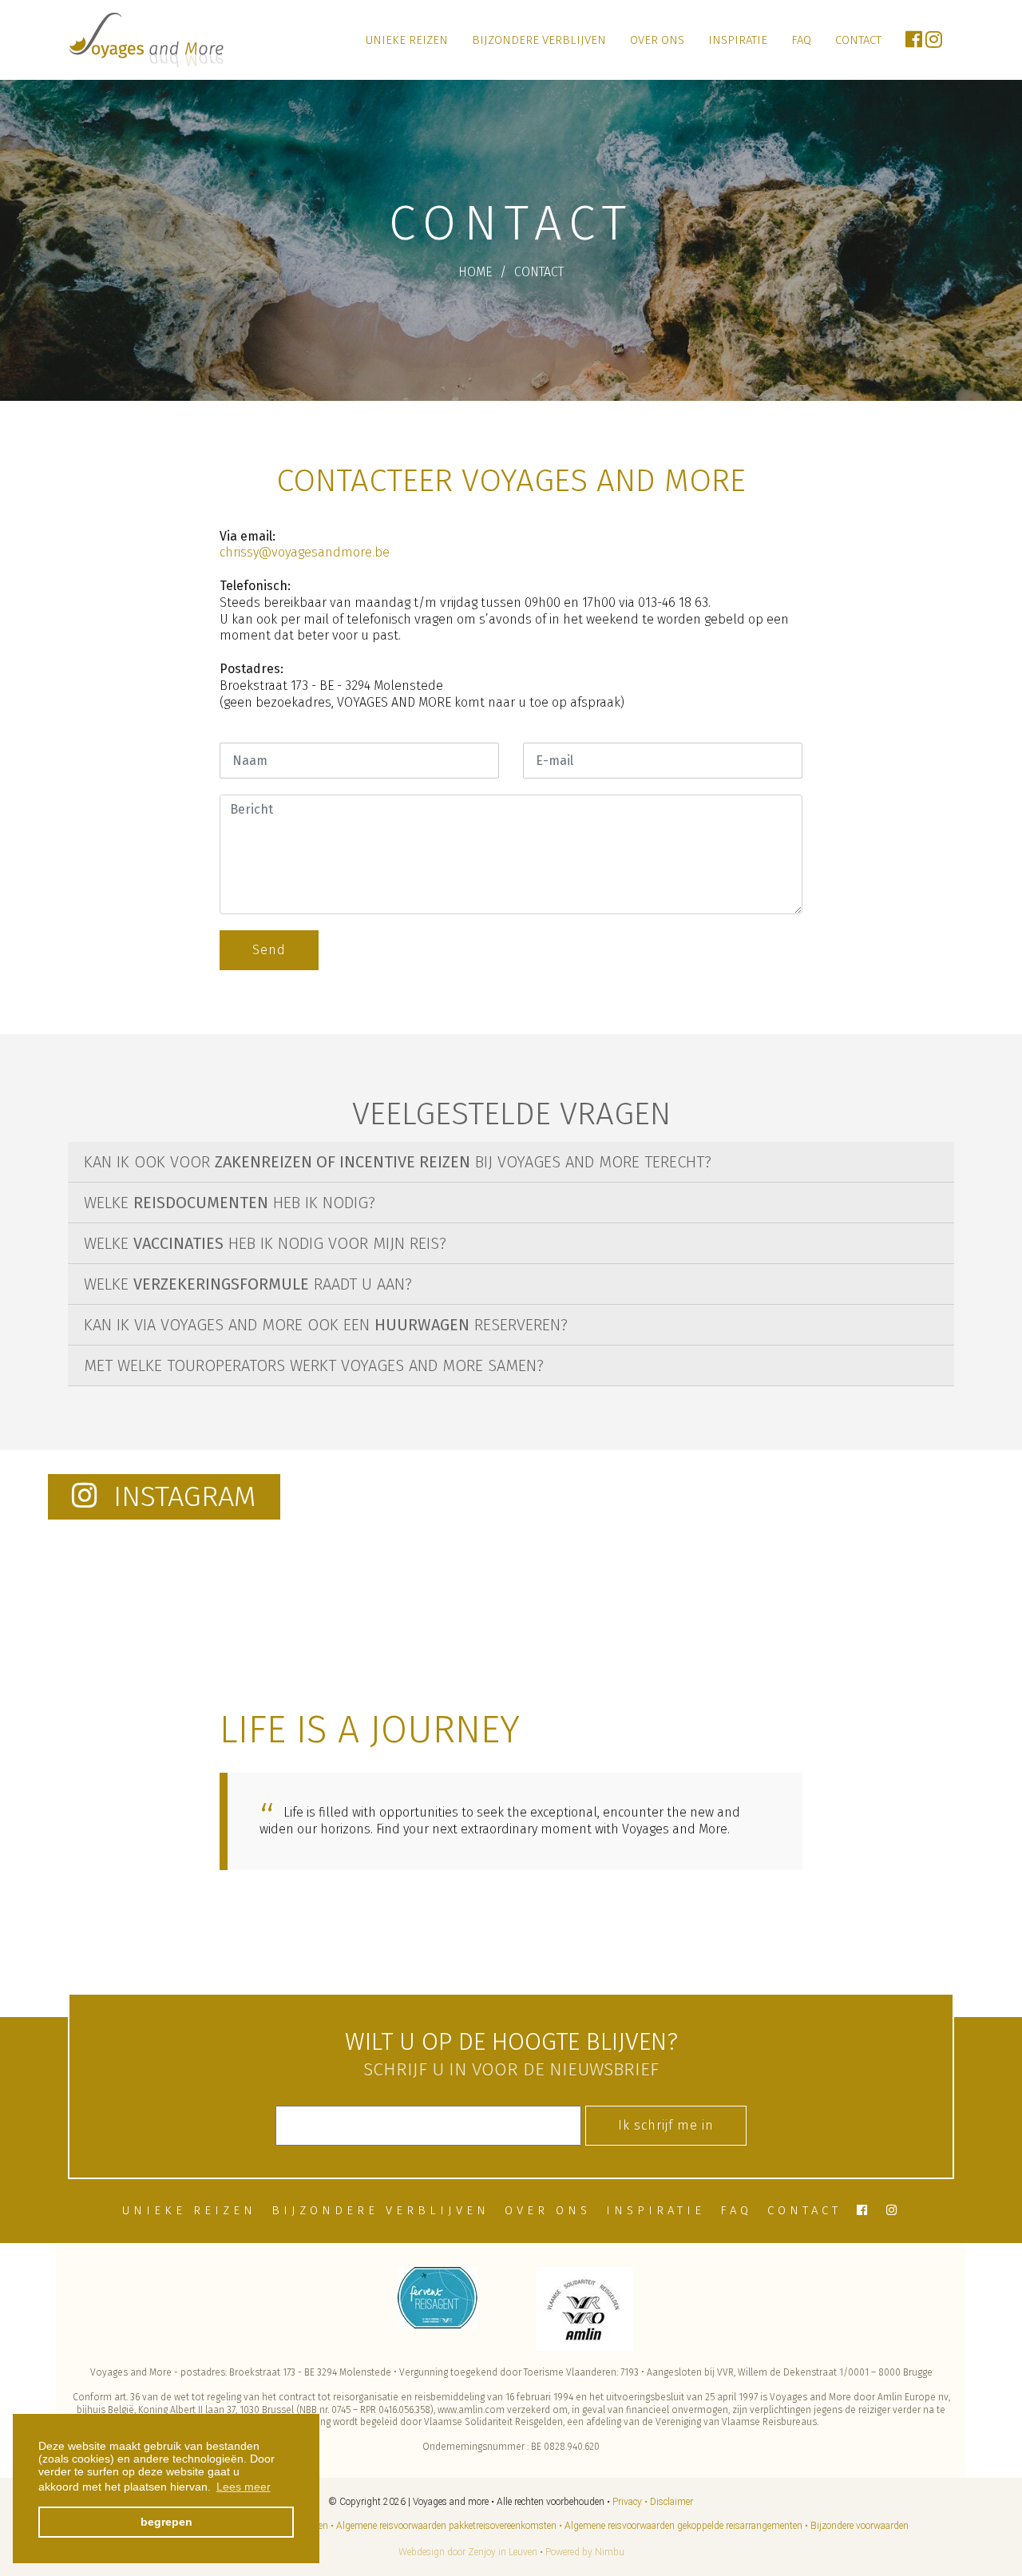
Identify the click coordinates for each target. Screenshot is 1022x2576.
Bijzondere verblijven (539, 40)
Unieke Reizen (407, 40)
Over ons (657, 40)
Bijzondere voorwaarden (860, 2526)
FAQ (801, 40)
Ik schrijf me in (666, 2125)
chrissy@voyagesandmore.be (305, 552)
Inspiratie (738, 40)
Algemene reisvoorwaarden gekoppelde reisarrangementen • (686, 2526)
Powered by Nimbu (585, 2552)
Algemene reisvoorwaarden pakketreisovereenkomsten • (449, 2526)
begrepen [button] (166, 2522)
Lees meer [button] (244, 2487)
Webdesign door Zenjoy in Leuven (468, 2552)
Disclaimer (671, 2502)
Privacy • (630, 2502)
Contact (858, 40)
